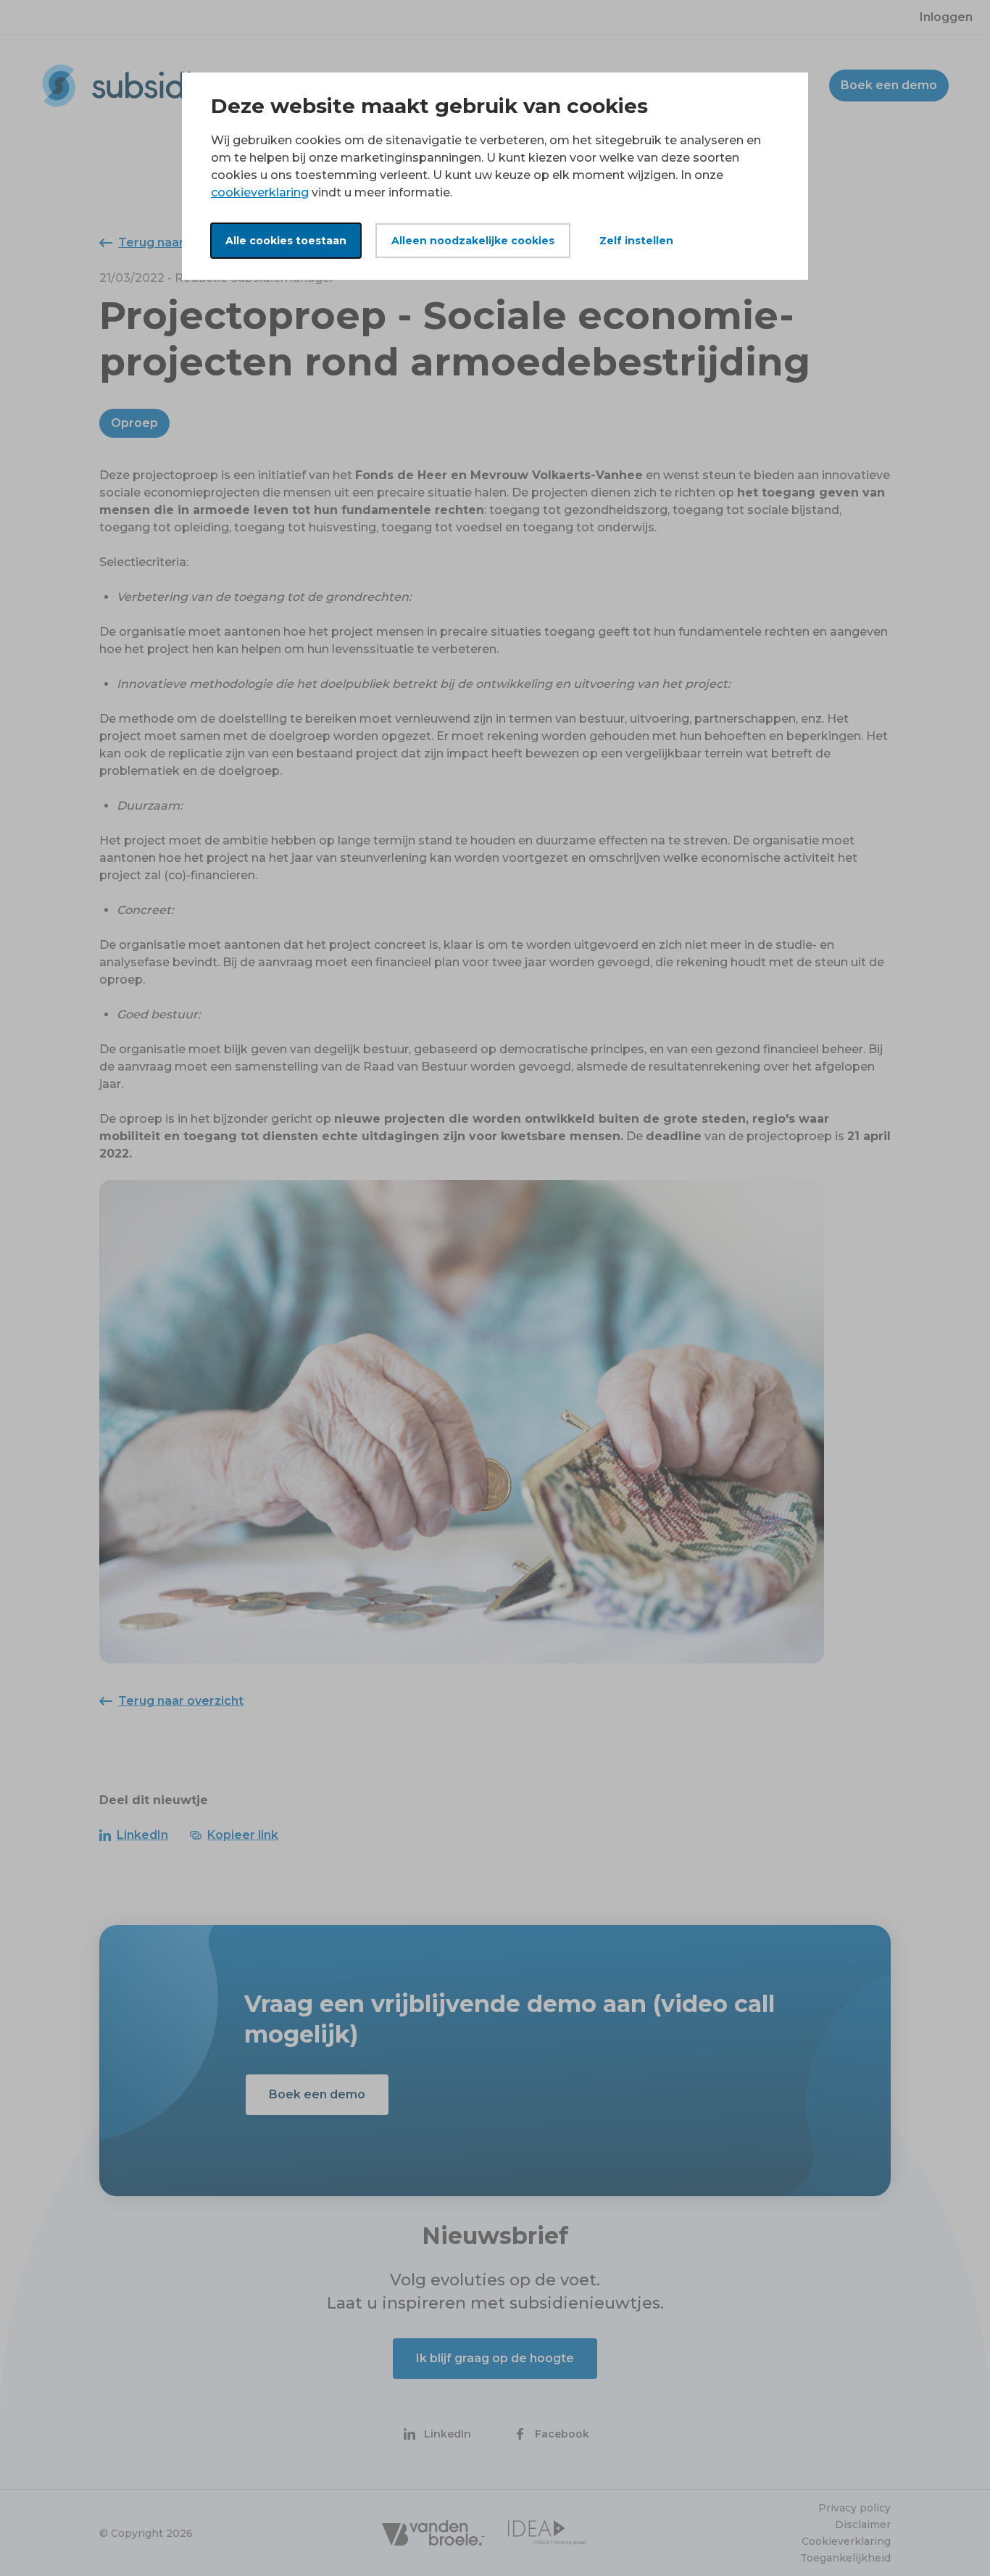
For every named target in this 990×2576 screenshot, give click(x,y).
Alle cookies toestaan (286, 241)
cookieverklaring (260, 192)
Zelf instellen (636, 241)
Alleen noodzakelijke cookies (473, 241)
